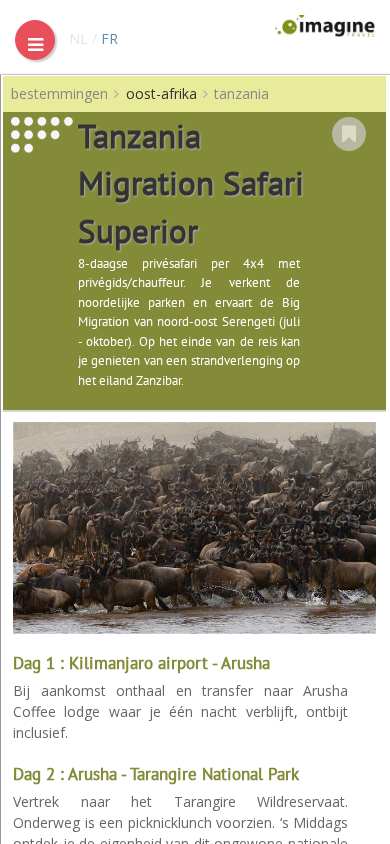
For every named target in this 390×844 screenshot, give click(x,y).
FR (109, 38)
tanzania (241, 93)
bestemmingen (59, 93)
